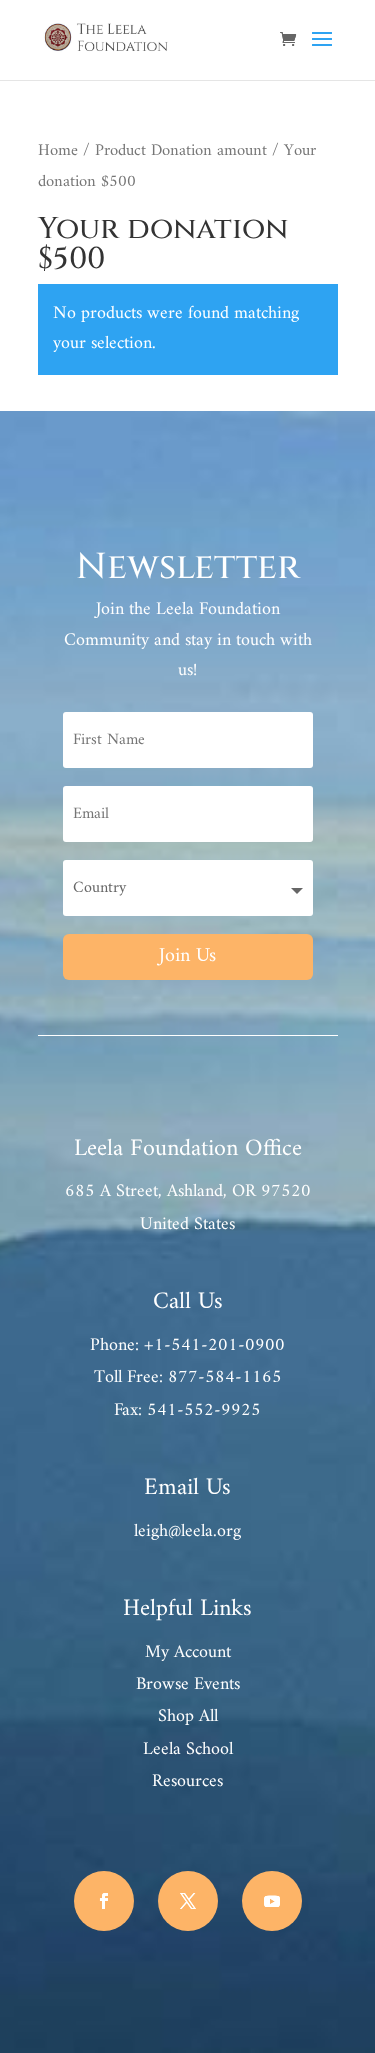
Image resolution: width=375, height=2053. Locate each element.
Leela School (188, 1749)
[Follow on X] (188, 1901)
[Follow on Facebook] (104, 1901)
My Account (188, 1652)
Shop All (188, 1716)
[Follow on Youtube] (272, 1901)
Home (58, 150)
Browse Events (188, 1684)
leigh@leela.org (187, 1531)
